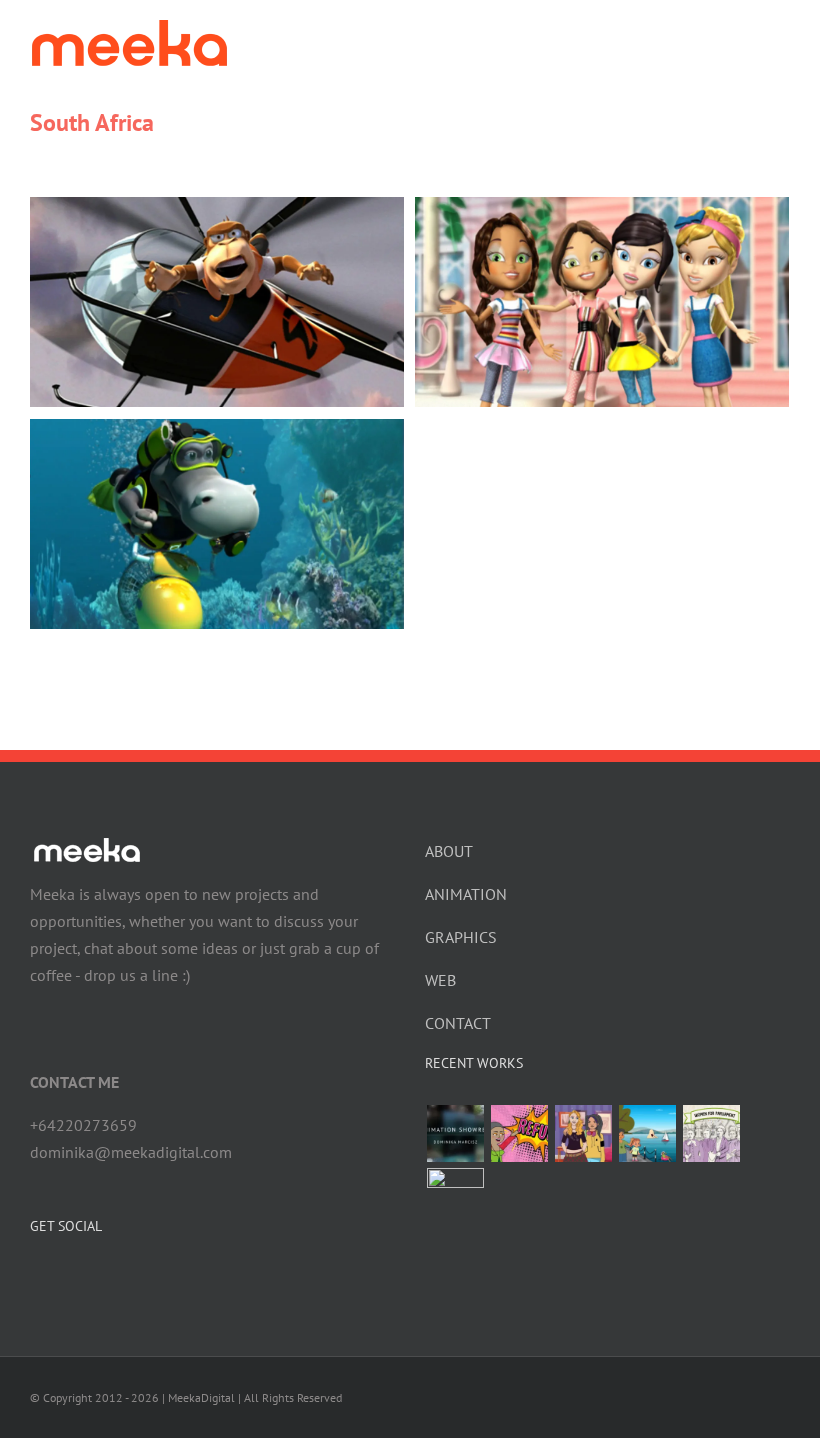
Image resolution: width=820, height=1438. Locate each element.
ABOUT (449, 851)
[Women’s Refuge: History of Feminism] (711, 1133)
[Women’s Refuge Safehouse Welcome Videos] (519, 1133)
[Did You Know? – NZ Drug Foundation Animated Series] (583, 1133)
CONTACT (458, 1023)
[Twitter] (63, 1279)
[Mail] (90, 1279)
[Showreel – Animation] (455, 1133)
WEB (440, 980)
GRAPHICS (461, 937)
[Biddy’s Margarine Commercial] (455, 1196)
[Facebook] (36, 1279)
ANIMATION (466, 894)
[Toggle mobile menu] (782, 35)
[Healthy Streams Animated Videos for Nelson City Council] (647, 1133)
